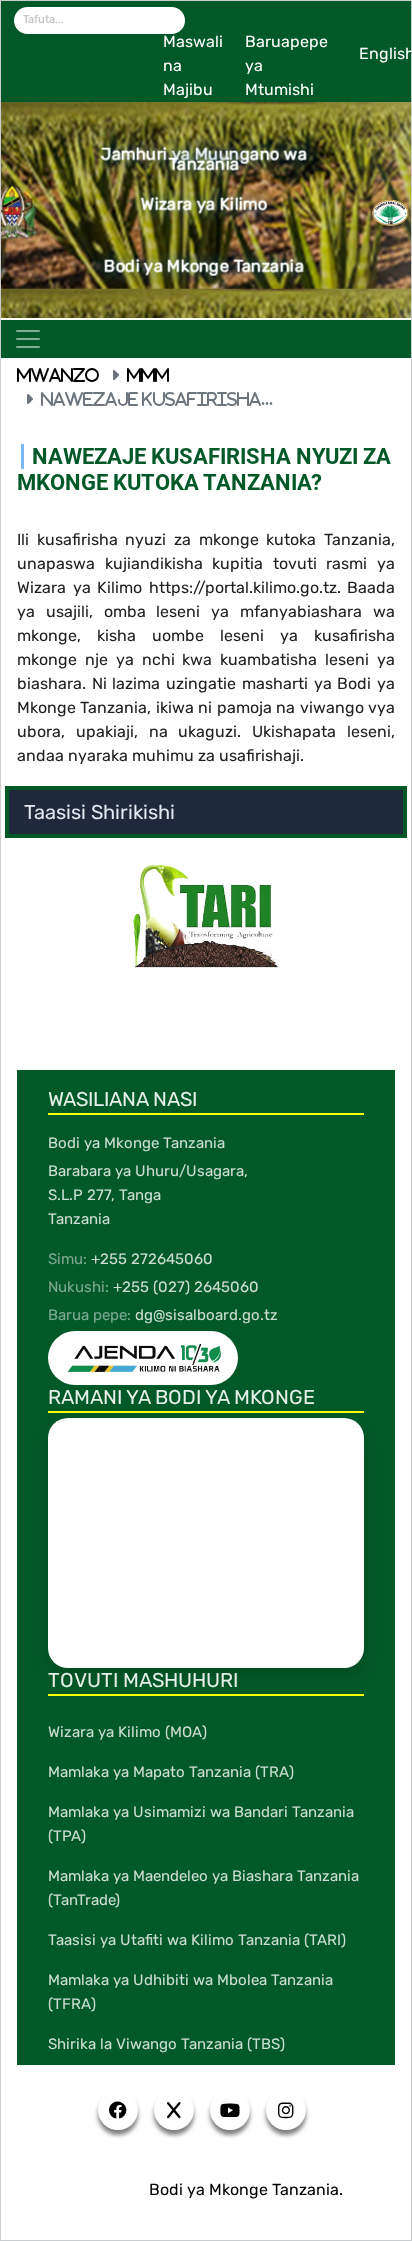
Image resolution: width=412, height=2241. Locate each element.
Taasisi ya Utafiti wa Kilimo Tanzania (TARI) (197, 1940)
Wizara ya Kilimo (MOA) (127, 1732)
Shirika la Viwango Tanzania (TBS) (166, 2044)
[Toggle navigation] (28, 339)
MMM (148, 375)
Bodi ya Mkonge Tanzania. (246, 2189)
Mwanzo (58, 375)
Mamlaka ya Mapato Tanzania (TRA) (171, 1772)
